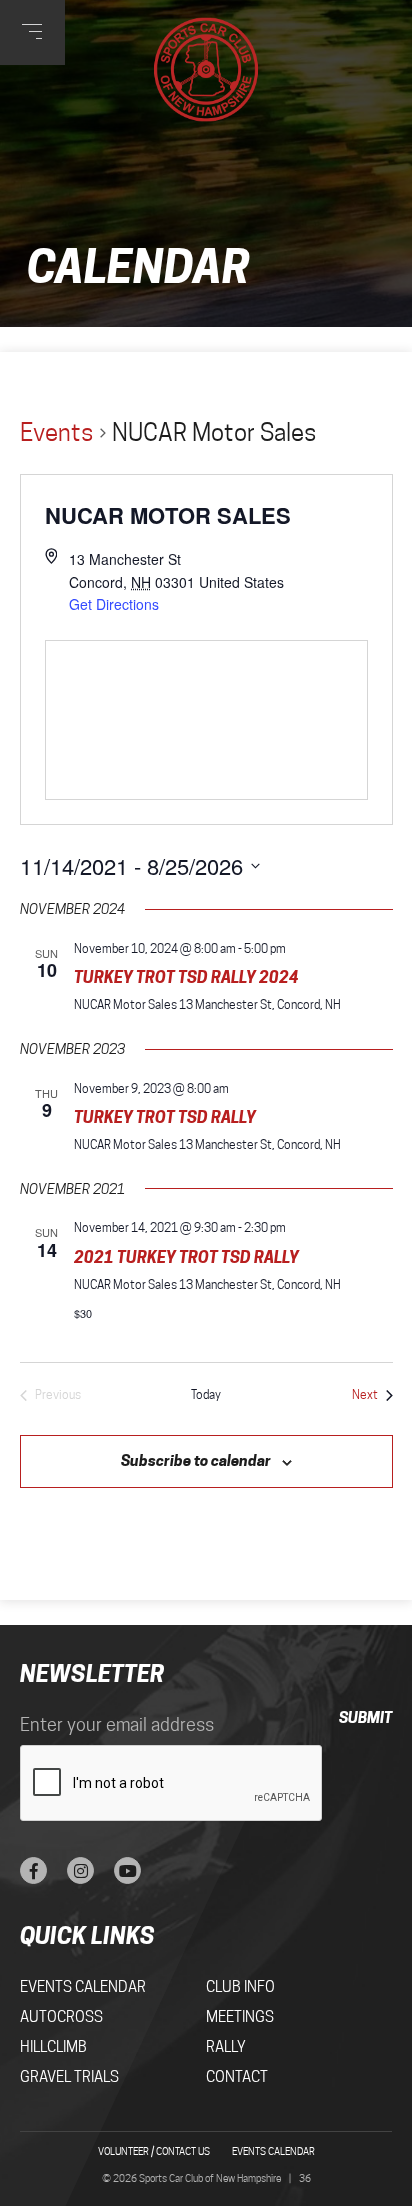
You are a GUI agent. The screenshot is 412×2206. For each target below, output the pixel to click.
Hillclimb (53, 2047)
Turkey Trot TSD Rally (165, 1117)
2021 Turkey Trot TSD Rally (186, 1257)
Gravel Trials (69, 2077)
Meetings (240, 2017)
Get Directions (114, 604)
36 (305, 2178)
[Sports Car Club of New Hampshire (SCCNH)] (206, 69)
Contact (237, 2077)
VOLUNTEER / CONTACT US (154, 2151)
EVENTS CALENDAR (273, 2151)
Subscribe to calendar (196, 1460)
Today (206, 1394)
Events (57, 432)
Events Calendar (83, 1987)
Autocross (61, 2017)
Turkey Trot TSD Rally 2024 (186, 977)
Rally (226, 2047)
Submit (365, 1717)
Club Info (240, 1987)
